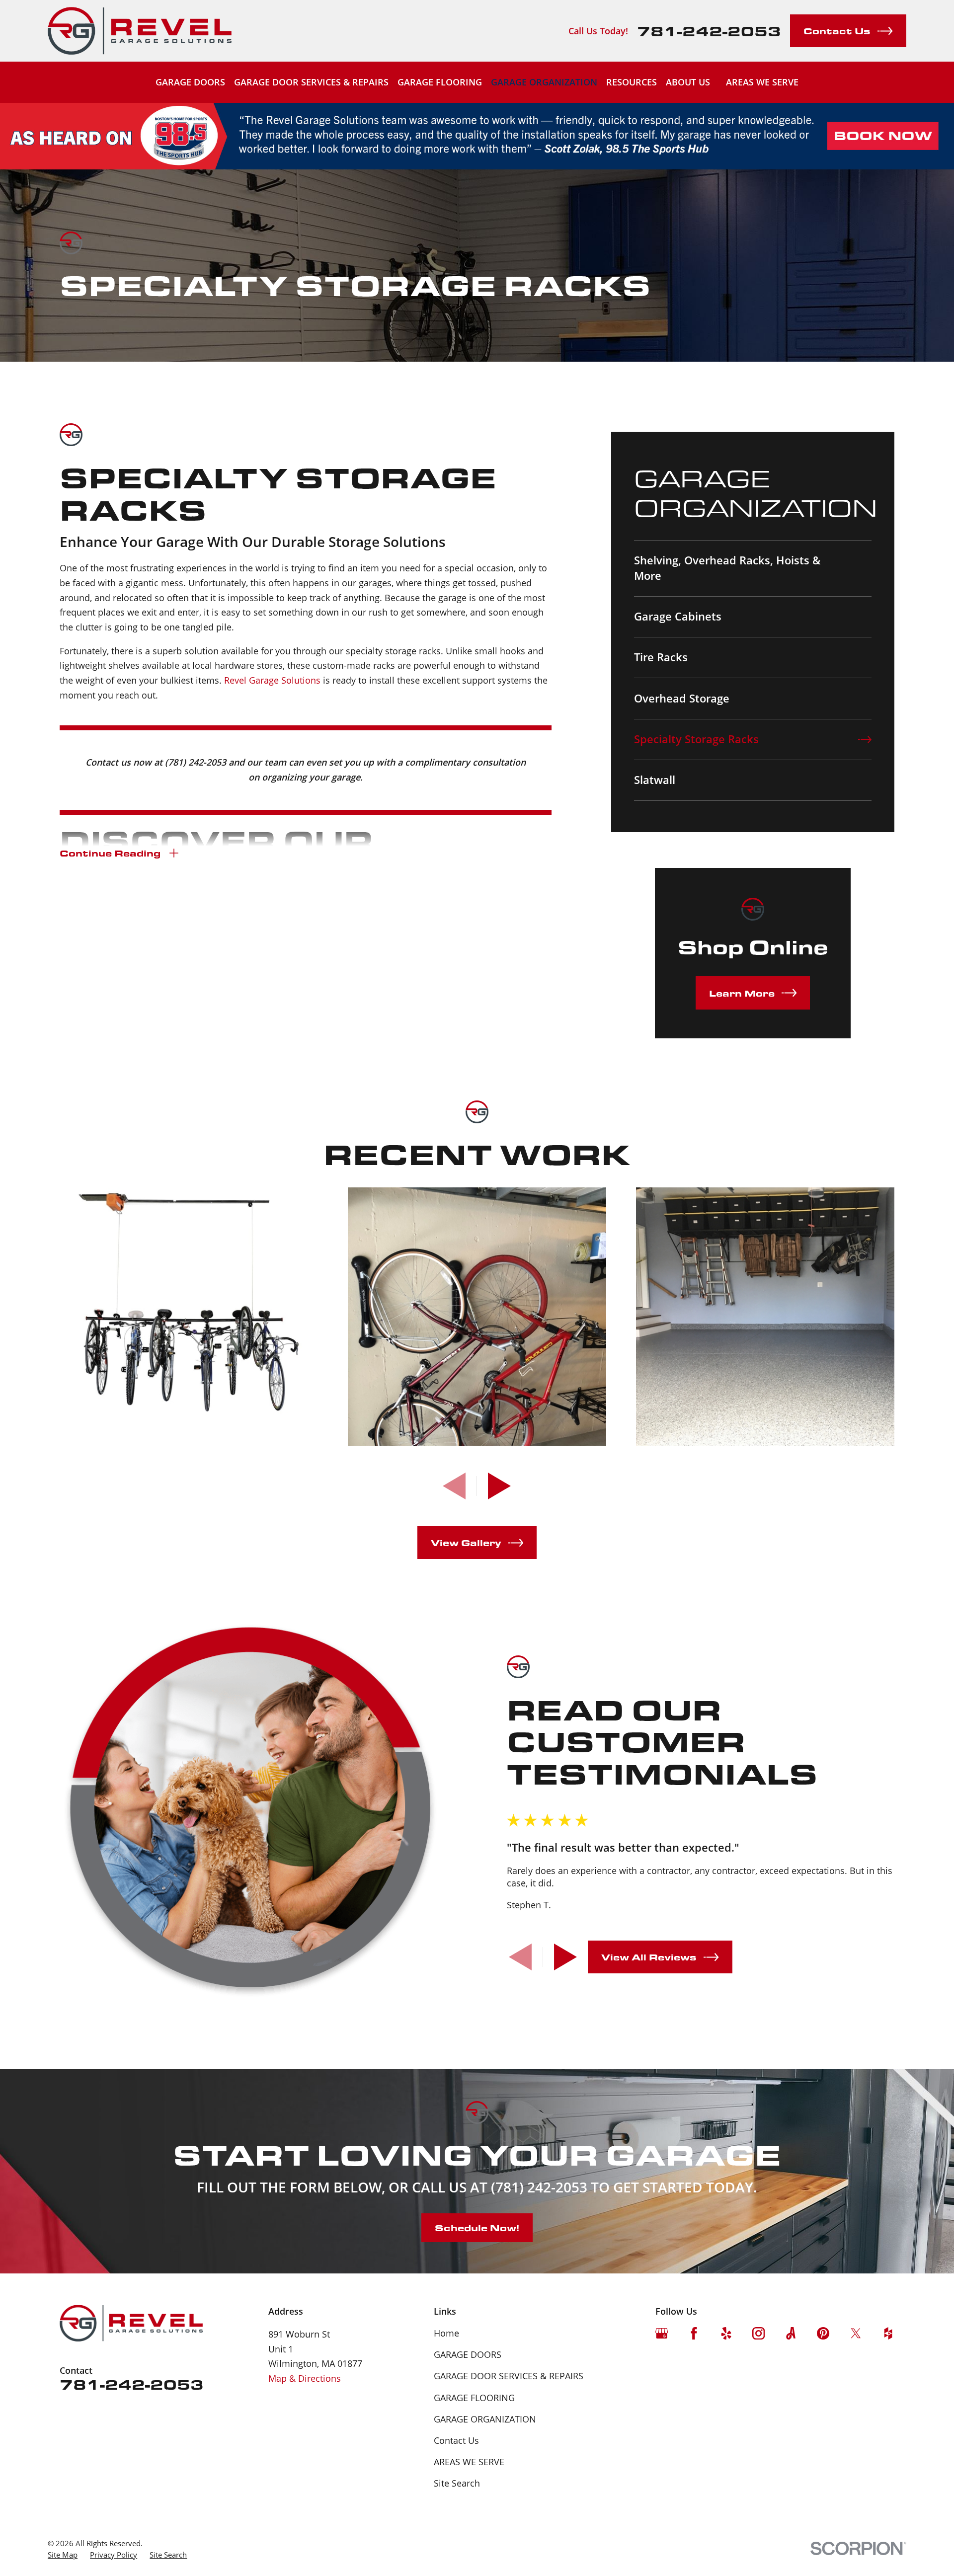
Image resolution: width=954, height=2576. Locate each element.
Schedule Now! (477, 2227)
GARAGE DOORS (468, 2354)
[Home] (140, 31)
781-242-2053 (709, 31)
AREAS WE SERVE (762, 82)
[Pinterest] (823, 2333)
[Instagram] (758, 2333)
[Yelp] (726, 2333)
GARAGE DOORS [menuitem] (190, 82)
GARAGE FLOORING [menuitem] (440, 82)
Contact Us (456, 2440)
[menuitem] (753, 568)
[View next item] (499, 1486)
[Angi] (791, 2333)
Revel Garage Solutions (272, 680)
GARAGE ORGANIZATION (485, 2419)
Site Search (457, 2483)
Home (446, 2333)
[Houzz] (888, 2333)
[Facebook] (694, 2333)
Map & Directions (305, 2378)
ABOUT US (688, 82)
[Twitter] (856, 2333)
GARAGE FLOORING (474, 2398)
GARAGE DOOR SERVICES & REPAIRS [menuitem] (311, 82)
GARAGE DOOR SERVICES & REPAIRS (509, 2376)
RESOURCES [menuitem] (632, 82)
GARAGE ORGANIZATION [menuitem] (544, 82)
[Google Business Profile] (662, 2333)
